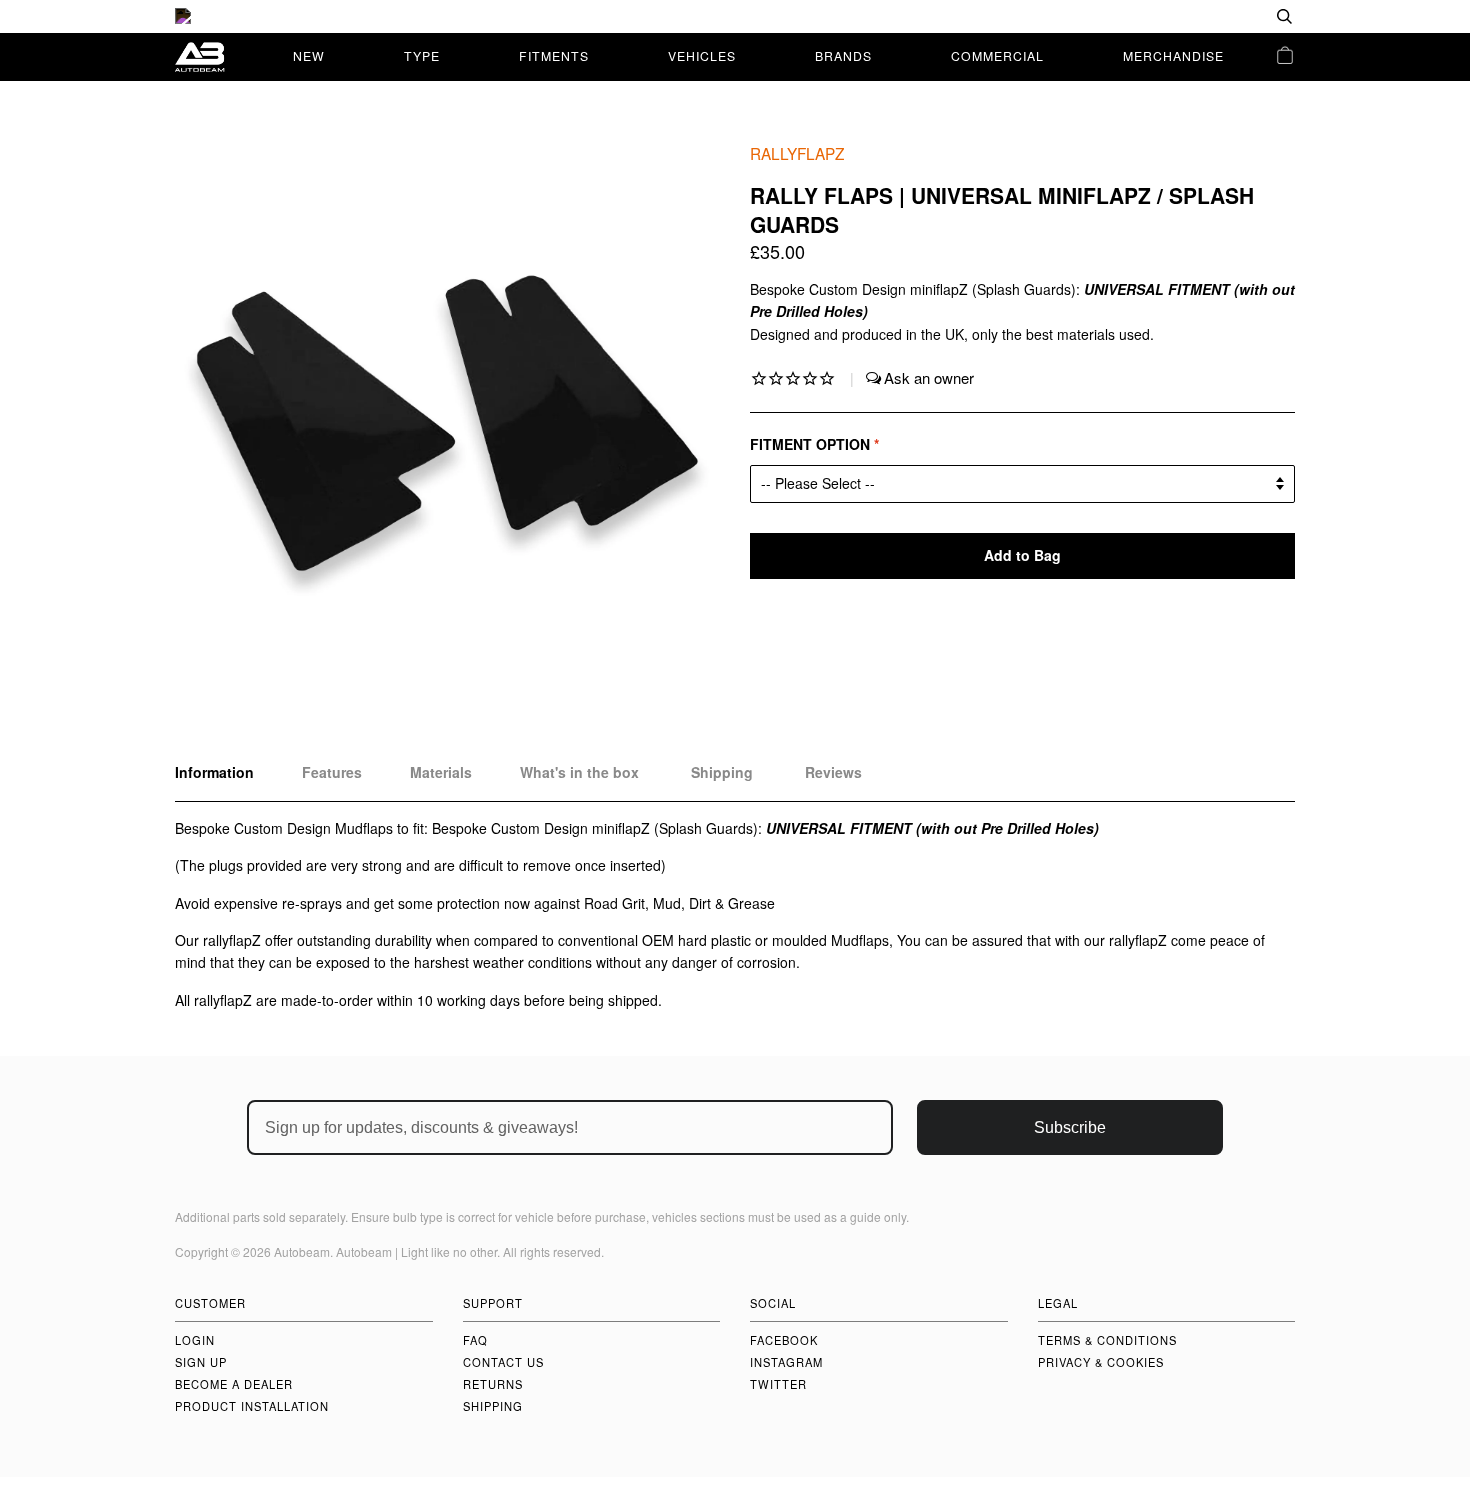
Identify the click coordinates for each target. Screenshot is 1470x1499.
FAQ (475, 1340)
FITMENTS (554, 55)
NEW (309, 55)
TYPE (422, 55)
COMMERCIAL (997, 55)
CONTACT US (503, 1362)
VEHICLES (702, 55)
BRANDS (843, 55)
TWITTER (778, 1384)
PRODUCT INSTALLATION (252, 1406)
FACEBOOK (784, 1340)
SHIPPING (493, 1406)
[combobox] (1220, 16)
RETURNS (493, 1384)
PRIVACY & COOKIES (1101, 1362)
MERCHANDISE (1173, 55)
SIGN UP (201, 1362)
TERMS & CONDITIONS (1107, 1340)
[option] (735, 16)
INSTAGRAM (786, 1362)
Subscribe (1070, 1127)
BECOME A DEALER (234, 1384)
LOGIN (195, 1340)
